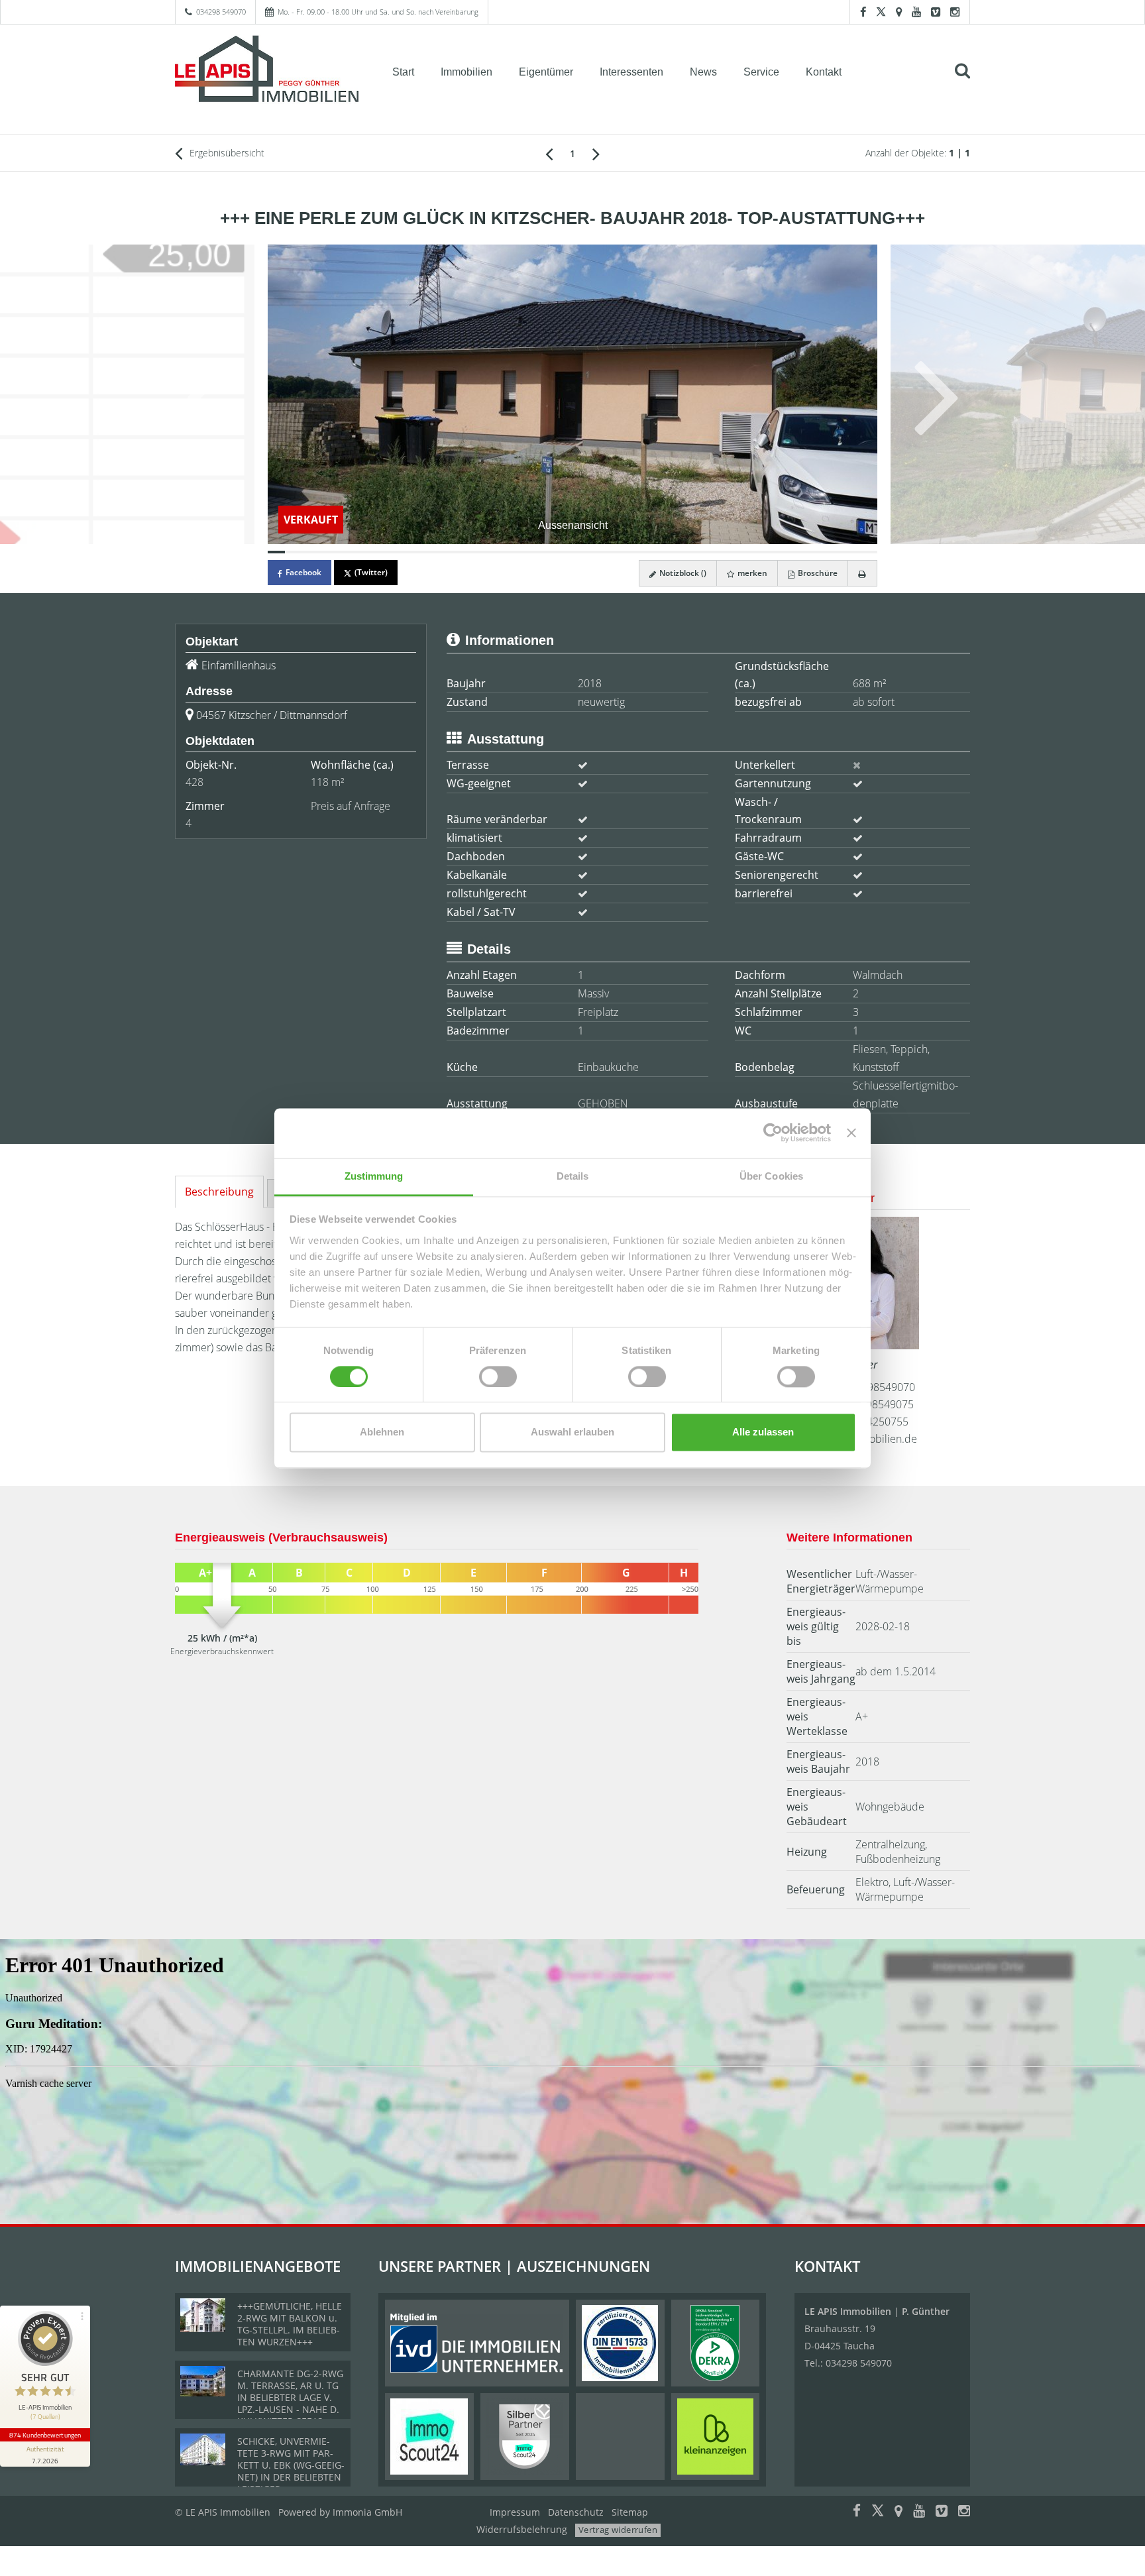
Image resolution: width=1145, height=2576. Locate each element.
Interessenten (631, 72)
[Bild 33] (834, 552)
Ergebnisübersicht (226, 153)
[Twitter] (881, 12)
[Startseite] (267, 71)
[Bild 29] (764, 552)
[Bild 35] (869, 552)
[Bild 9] (415, 552)
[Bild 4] (329, 552)
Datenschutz (576, 2512)
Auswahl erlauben (572, 1432)
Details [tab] (573, 1176)
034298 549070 (221, 12)
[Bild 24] (677, 552)
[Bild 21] (625, 552)
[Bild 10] (433, 552)
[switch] (498, 1376)
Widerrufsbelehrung (522, 2529)
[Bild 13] (485, 552)
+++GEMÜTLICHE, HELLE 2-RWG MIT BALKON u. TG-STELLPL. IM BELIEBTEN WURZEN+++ (290, 2324)
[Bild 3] (311, 552)
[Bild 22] (642, 552)
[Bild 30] (781, 552)
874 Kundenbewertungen (45, 2435)
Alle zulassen (763, 1432)
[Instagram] (955, 12)
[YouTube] (916, 12)
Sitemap (630, 2512)
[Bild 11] (451, 552)
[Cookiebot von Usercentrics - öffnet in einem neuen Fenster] (773, 1133)
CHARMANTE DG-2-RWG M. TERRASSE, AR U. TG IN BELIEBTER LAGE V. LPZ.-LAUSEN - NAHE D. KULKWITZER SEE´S (290, 2397)
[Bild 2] (294, 552)
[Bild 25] (694, 552)
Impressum (515, 2512)
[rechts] (596, 153)
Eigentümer (546, 72)
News (703, 72)
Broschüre (817, 573)
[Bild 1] (276, 552)
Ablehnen (382, 1432)
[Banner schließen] (851, 1133)
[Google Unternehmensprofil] (899, 12)
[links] (549, 153)
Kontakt (824, 72)
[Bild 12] (468, 552)
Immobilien (466, 72)
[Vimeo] (936, 12)
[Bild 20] (607, 552)
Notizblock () (682, 573)
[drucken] (862, 573)
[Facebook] (863, 12)
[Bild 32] (816, 552)
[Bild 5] (346, 552)
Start (403, 72)
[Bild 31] (798, 552)
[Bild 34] (851, 552)
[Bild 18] (572, 552)
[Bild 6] (363, 552)
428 (194, 782)
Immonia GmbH (367, 2512)
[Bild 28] (747, 552)
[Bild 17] (555, 552)
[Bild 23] (659, 552)
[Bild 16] (537, 552)
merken (751, 573)
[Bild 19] (590, 552)
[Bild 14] (503, 552)
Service (761, 72)
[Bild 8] (398, 552)
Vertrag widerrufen (618, 2530)
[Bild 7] (381, 552)
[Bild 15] (520, 552)
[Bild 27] (729, 552)
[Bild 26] (712, 552)
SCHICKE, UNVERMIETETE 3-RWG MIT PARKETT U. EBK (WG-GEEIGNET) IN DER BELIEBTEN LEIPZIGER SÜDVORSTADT (291, 2471)
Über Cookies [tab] (771, 1176)
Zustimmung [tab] (374, 1176)
